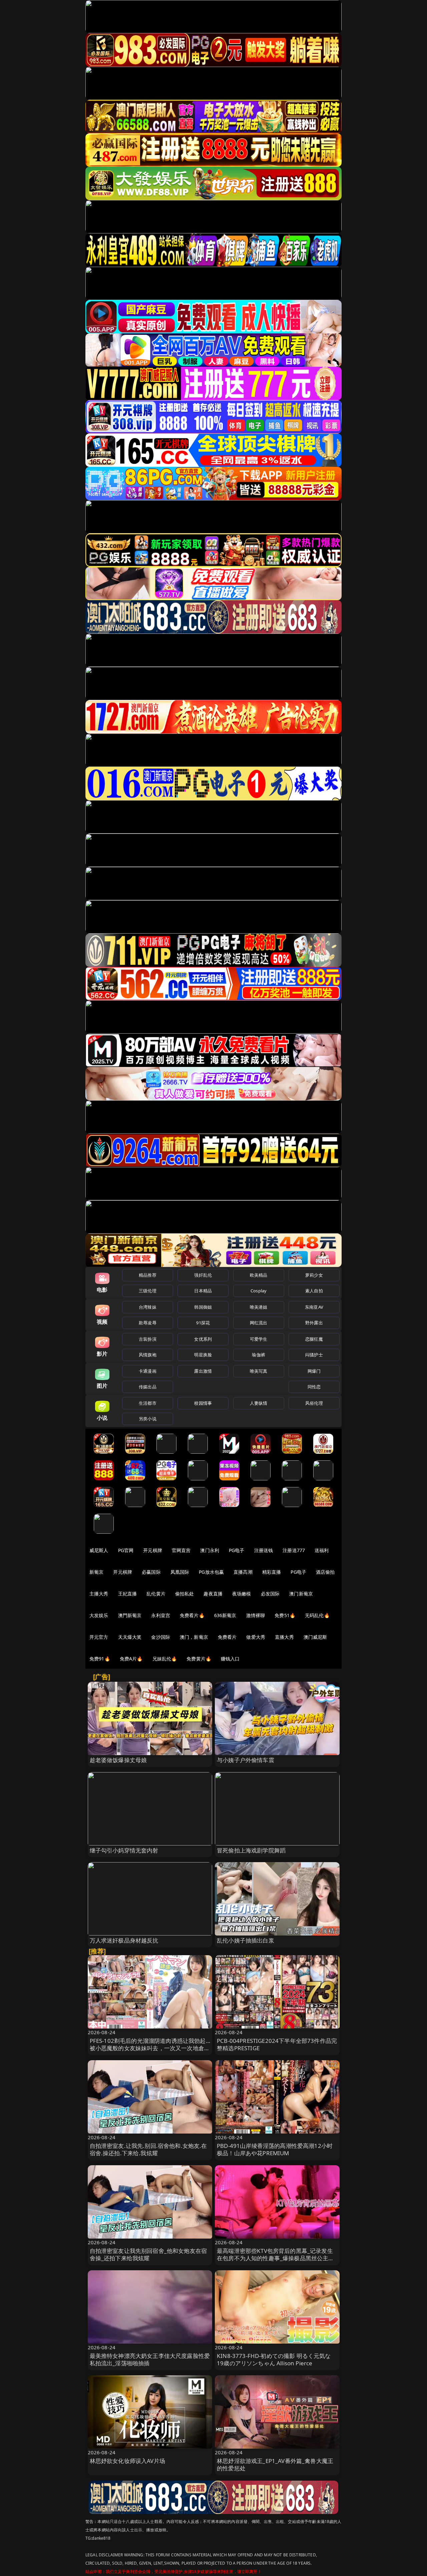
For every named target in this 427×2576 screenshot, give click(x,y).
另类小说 (148, 1419)
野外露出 (314, 1323)
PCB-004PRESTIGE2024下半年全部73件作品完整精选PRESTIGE (277, 2044)
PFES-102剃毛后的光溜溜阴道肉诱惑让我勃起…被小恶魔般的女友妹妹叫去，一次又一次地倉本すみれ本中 (150, 2048)
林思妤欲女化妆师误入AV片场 (127, 2461)
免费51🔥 (285, 1615)
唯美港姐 (259, 1307)
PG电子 (237, 1550)
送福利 (322, 1550)
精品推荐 (148, 1275)
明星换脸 (203, 1355)
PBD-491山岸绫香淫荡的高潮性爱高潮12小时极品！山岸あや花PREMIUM (275, 2149)
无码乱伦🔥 (317, 1615)
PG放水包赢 (211, 1572)
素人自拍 (314, 1291)
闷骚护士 (314, 1355)
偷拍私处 (185, 1594)
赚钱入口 (230, 1659)
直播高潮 (243, 1572)
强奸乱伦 (203, 1275)
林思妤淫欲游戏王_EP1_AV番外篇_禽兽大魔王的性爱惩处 (275, 2464)
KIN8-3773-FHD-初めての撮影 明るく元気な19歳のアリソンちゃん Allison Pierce (274, 2359)
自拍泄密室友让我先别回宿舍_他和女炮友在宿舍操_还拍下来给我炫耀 (148, 2254)
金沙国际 (161, 1637)
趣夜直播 (213, 1594)
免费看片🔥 (192, 1615)
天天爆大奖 (130, 1637)
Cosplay (259, 1291)
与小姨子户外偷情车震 (246, 1760)
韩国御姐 (203, 1307)
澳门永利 (210, 1550)
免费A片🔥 (131, 1659)
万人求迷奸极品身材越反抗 (124, 1940)
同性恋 (314, 1387)
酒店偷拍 (325, 1572)
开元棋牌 (153, 1550)
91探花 (203, 1323)
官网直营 (181, 1550)
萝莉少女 (314, 1275)
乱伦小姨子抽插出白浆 (246, 1940)
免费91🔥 (100, 1659)
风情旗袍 (148, 1355)
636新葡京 (225, 1615)
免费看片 (227, 1637)
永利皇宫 (161, 1615)
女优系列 (203, 1339)
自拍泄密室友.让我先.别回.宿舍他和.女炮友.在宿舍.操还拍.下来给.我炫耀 (148, 2149)
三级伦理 (148, 1291)
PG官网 (126, 1550)
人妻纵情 (259, 1403)
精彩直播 (272, 1572)
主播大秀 (99, 1594)
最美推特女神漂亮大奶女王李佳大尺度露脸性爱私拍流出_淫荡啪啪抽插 (150, 2359)
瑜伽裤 (258, 1355)
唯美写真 (259, 1371)
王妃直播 (128, 1594)
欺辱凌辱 (148, 1323)
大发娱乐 (99, 1615)
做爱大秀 (256, 1637)
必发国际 (270, 1594)
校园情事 (203, 1403)
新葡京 (96, 1572)
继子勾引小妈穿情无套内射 (124, 1850)
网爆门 (314, 1371)
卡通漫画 (148, 1371)
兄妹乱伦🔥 (165, 1659)
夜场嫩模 (242, 1594)
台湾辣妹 (148, 1307)
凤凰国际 (180, 1572)
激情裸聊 (256, 1615)
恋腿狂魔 (314, 1339)
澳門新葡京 (130, 1615)
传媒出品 (148, 1387)
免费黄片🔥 (199, 1659)
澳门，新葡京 (194, 1637)
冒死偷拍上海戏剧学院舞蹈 (251, 1850)
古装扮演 (148, 1339)
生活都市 (148, 1403)
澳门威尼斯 (315, 1637)
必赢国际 (151, 1572)
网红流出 (259, 1323)
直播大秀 (284, 1637)
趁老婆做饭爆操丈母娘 (118, 1760)
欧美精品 (259, 1275)
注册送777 (294, 1550)
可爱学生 (259, 1339)
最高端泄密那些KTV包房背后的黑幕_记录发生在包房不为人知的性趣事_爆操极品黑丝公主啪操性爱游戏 (276, 2258)
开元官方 (99, 1637)
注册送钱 (264, 1550)
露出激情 (203, 1371)
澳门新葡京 (301, 1594)
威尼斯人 (99, 1550)
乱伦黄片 (156, 1594)
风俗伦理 (314, 1403)
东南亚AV (314, 1307)
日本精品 (203, 1291)
